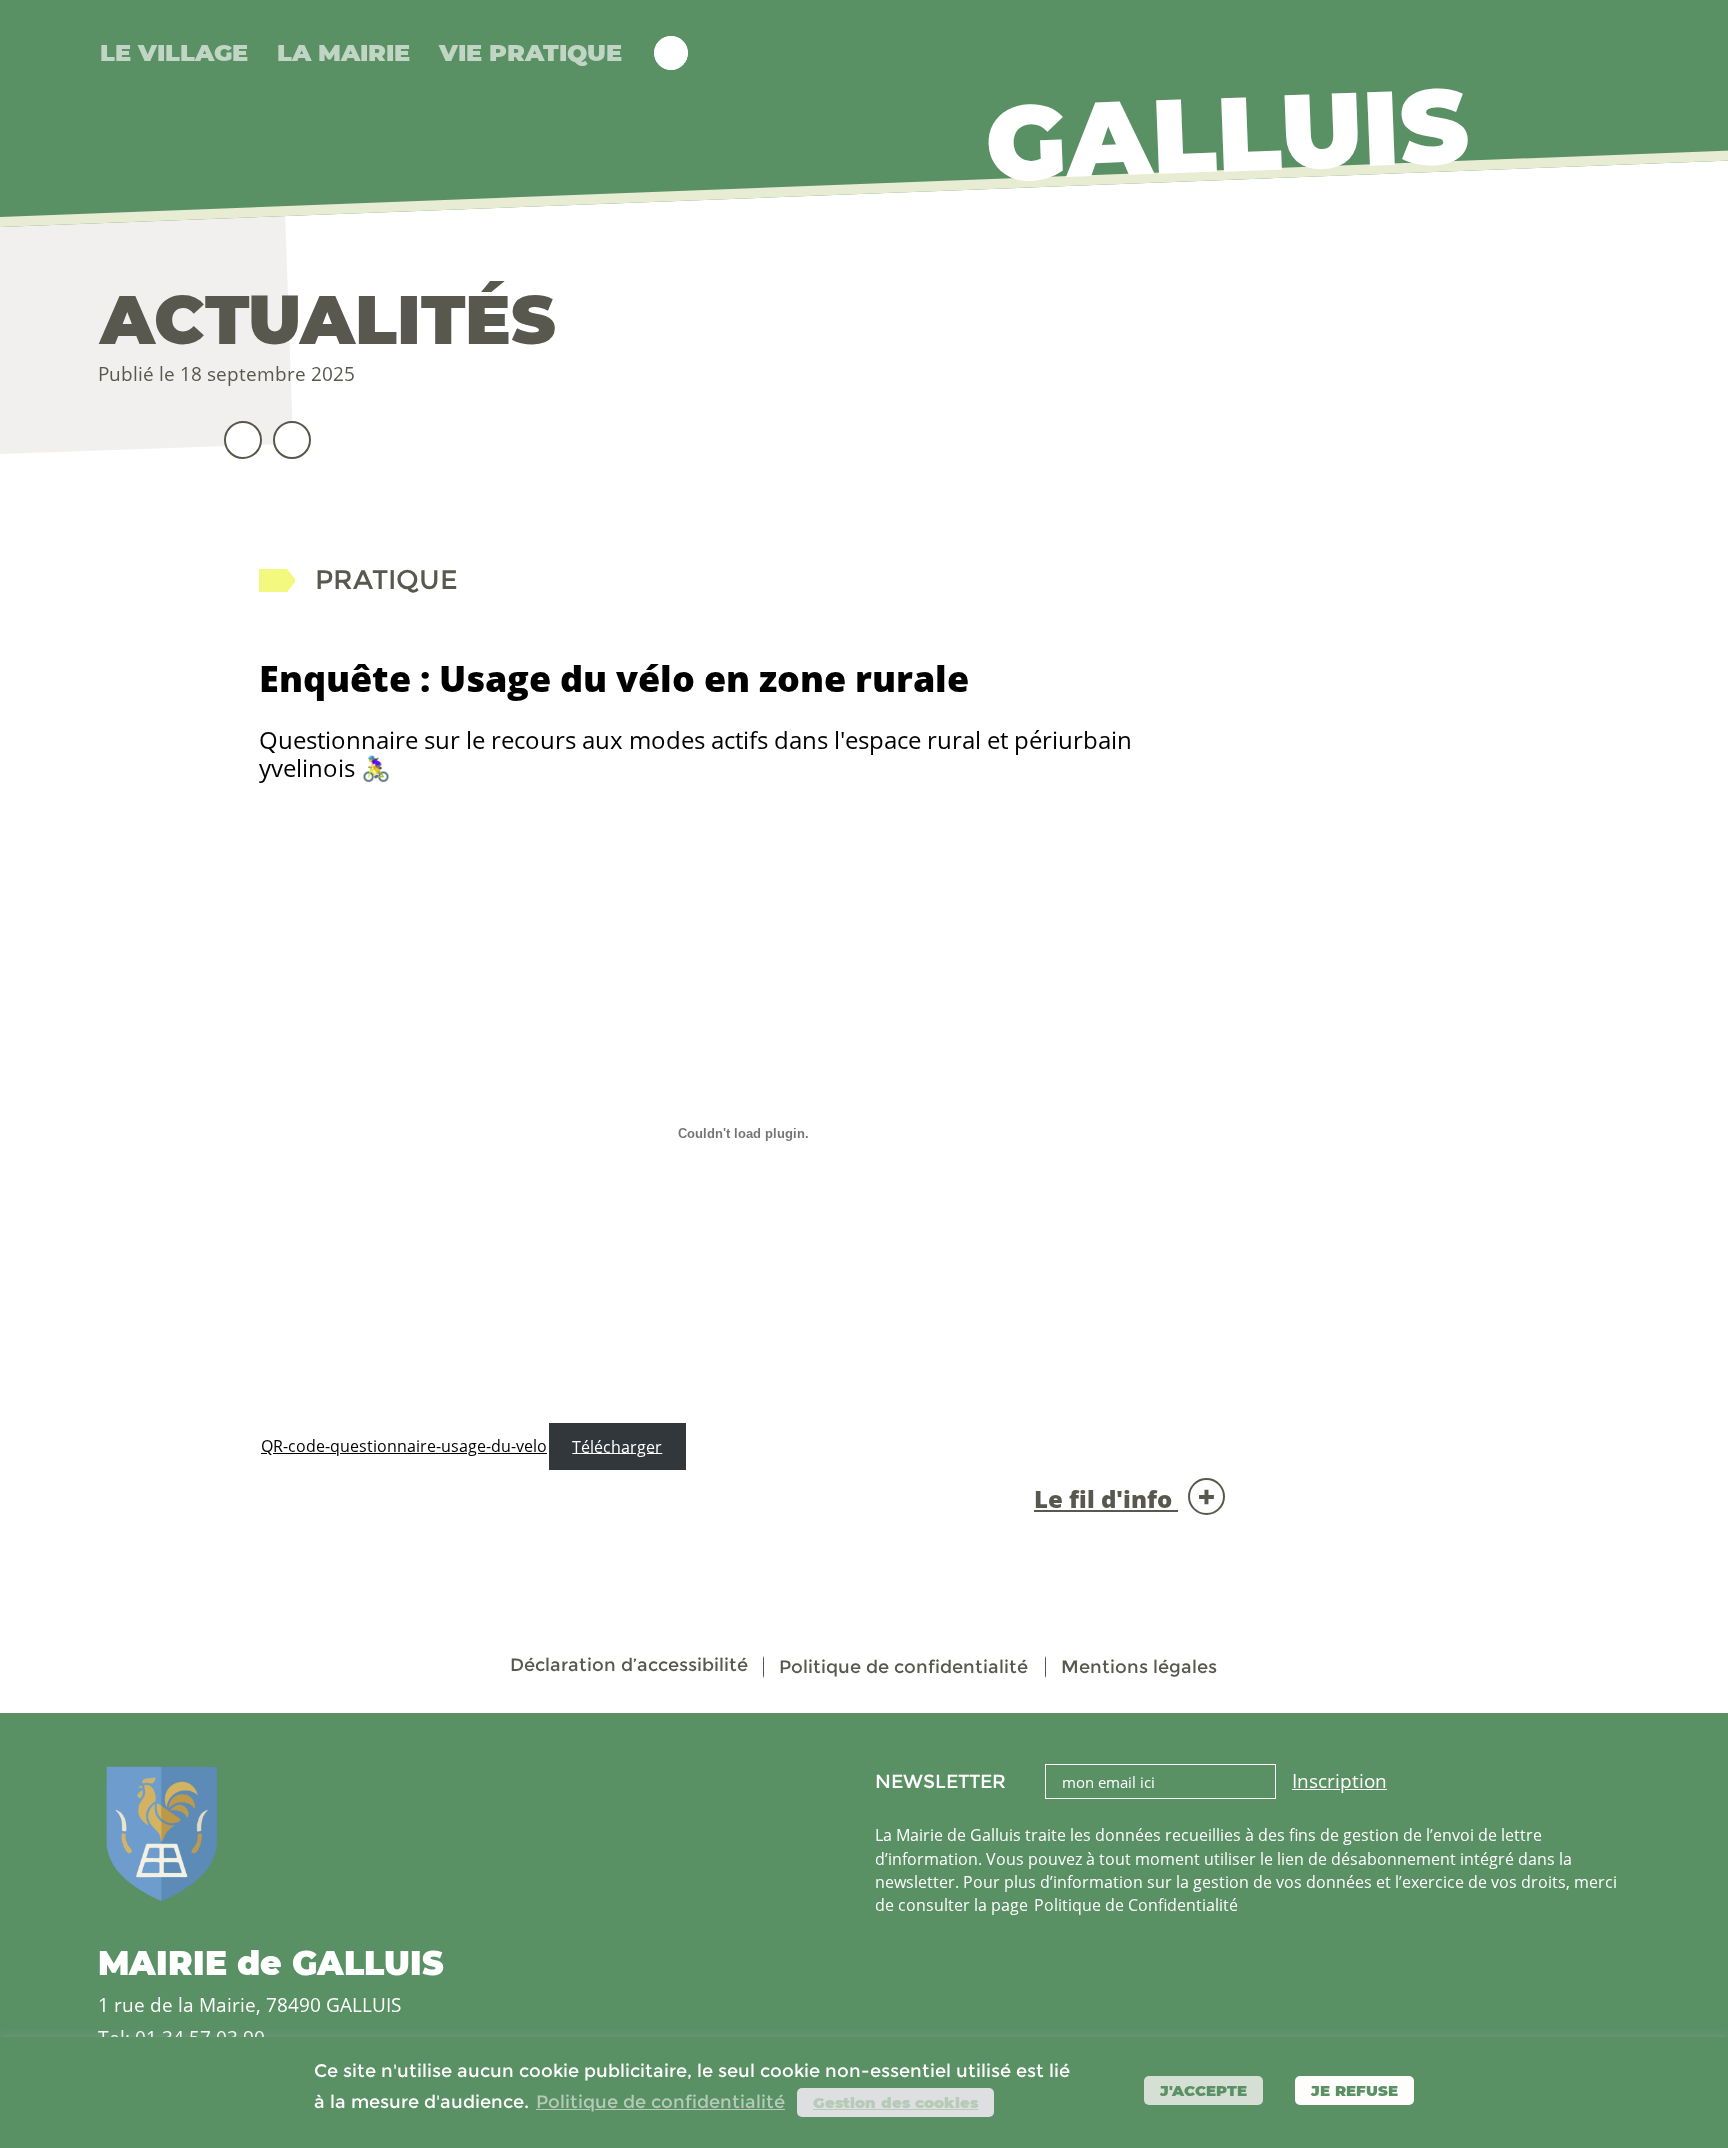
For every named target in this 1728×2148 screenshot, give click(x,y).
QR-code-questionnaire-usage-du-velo (404, 1446)
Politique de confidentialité (903, 1667)
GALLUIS (1227, 133)
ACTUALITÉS (328, 319)
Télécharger (617, 1446)
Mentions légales (1139, 1667)
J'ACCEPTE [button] (1203, 2090)
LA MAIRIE (343, 52)
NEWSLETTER (940, 1782)
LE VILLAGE (174, 52)
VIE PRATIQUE (530, 52)
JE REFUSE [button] (1354, 2090)
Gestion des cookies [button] (895, 2102)
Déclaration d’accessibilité (629, 1665)
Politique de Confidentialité (1136, 1905)
